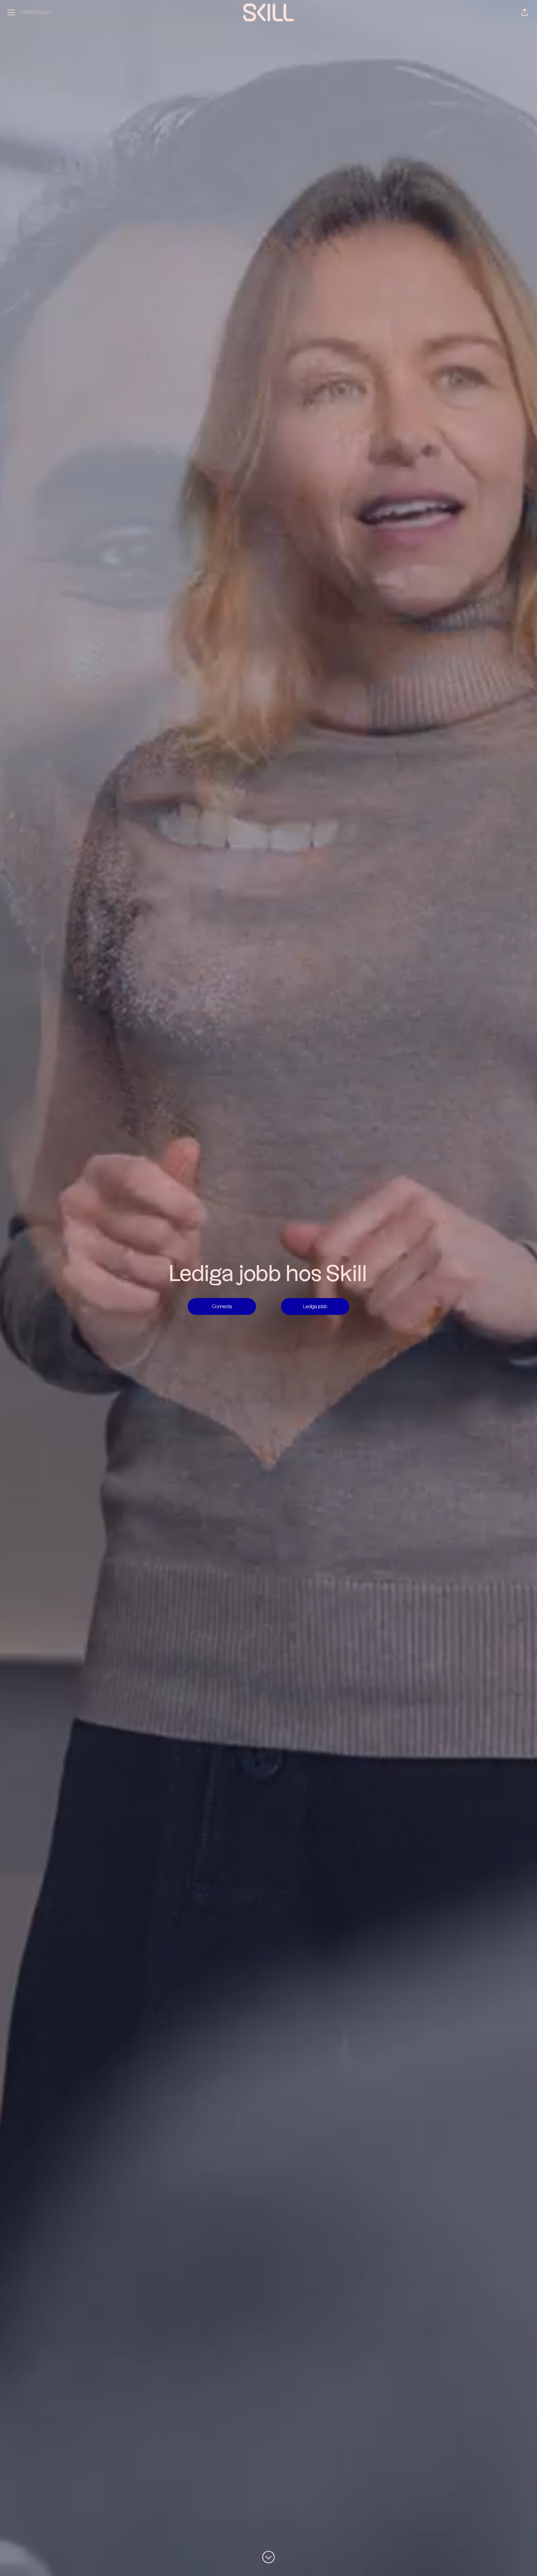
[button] (525, 12)
